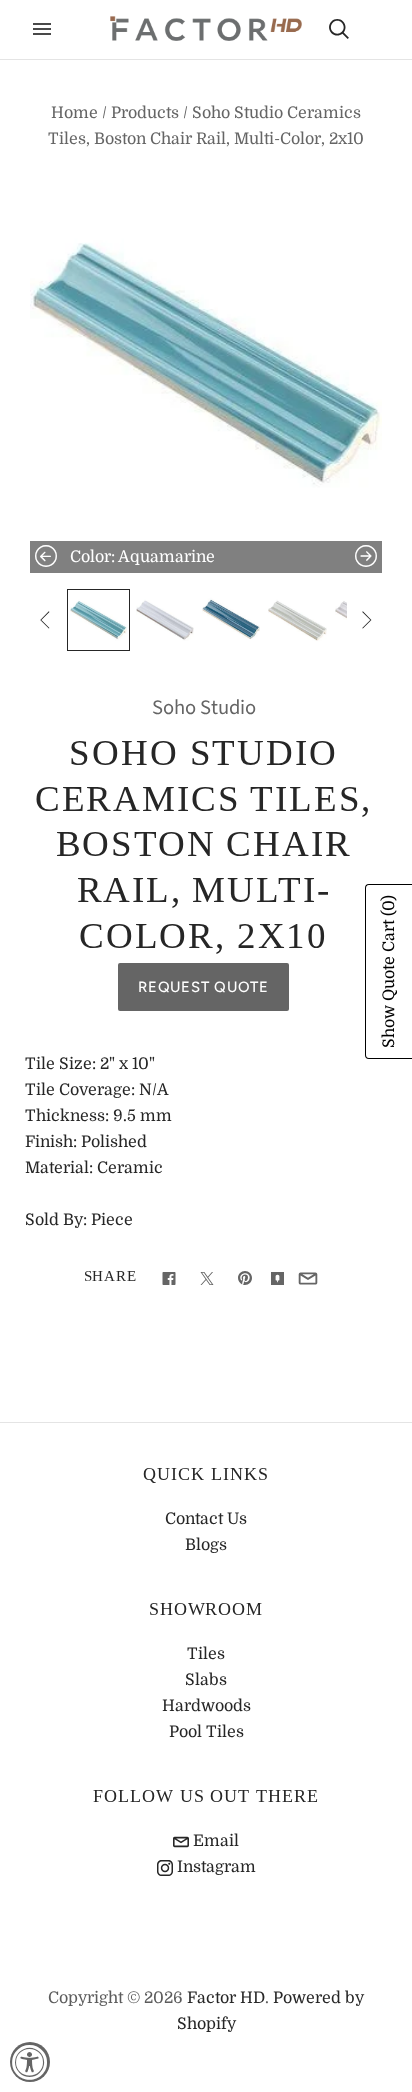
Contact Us (206, 1519)
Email (214, 1841)
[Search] (339, 29)
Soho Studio (204, 707)
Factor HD (226, 1998)
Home (74, 113)
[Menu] (42, 29)
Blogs (206, 1545)
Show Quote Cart (389, 971)
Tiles (206, 1654)
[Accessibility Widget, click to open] (30, 2062)
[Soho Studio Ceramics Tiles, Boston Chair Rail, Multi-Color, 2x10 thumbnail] (98, 620)
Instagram (214, 1867)
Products (145, 113)
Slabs (206, 1680)
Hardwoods (206, 1706)
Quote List (374, 31)
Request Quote (203, 987)
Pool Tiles (206, 1732)
